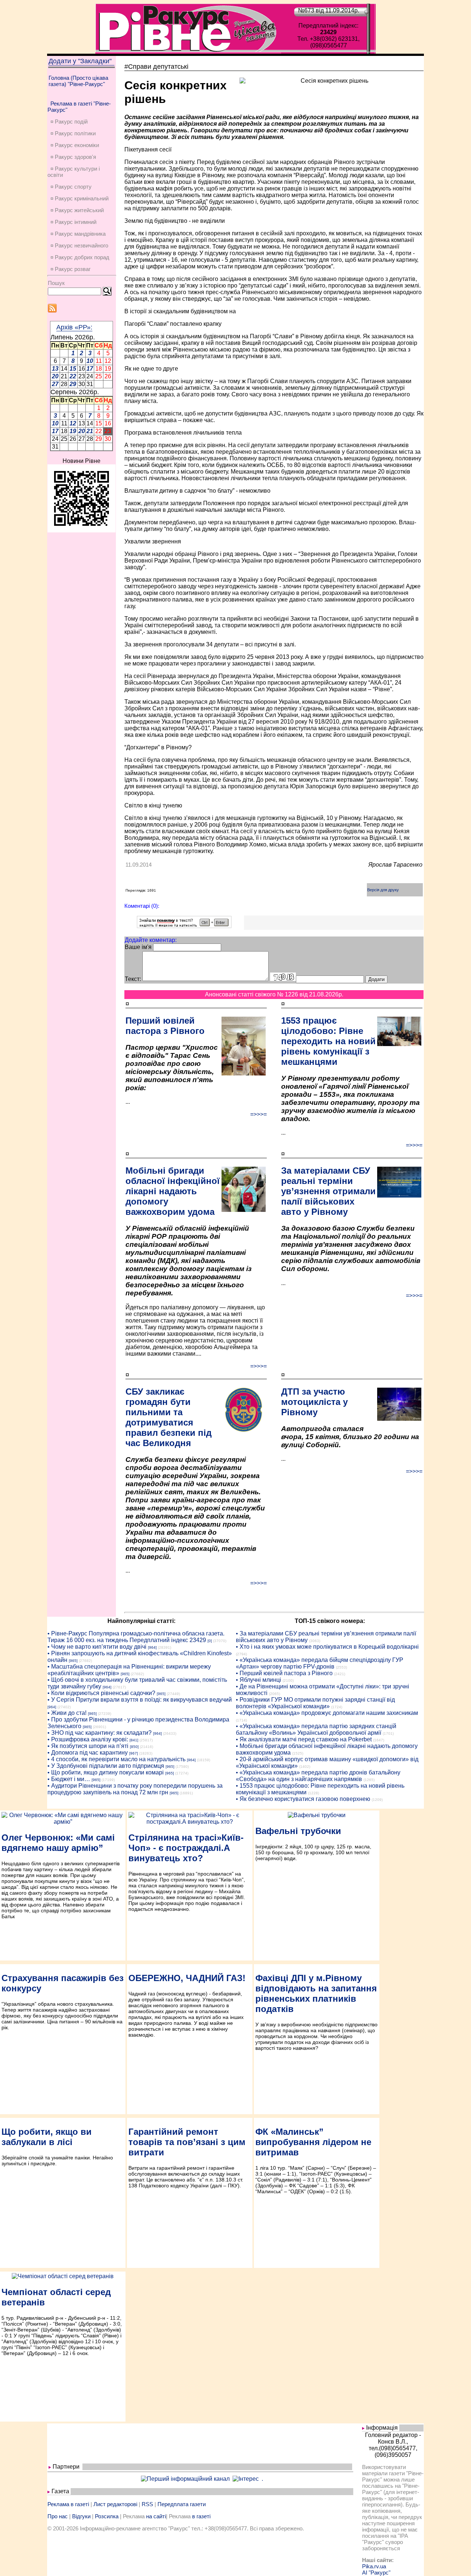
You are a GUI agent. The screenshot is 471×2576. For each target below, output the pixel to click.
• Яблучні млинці (258, 1680)
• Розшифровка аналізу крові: (88, 1739)
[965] (73, 1661)
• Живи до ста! (67, 1713)
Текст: (133, 979)
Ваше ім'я (138, 947)
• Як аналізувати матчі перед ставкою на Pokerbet (304, 1739)
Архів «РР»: (74, 327)
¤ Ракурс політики (73, 133)
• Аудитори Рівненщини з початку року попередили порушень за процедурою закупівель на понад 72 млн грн (135, 1789)
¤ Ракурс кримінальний (79, 198)
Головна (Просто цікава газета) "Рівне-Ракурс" (78, 81)
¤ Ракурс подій (69, 122)
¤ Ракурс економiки (75, 145)
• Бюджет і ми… (69, 1779)
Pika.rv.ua (374, 2566)
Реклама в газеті (68, 2504)
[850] (134, 1747)
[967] (134, 1753)
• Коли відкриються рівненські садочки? (101, 1693)
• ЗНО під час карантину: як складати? (100, 1733)
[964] (152, 1647)
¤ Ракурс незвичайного (79, 245)
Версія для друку (383, 890)
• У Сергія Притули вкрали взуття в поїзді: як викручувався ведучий (140, 1700)
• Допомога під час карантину (88, 1753)
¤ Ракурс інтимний (73, 222)
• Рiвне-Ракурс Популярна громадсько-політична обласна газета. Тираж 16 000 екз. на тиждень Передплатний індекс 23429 (136, 1637)
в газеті (201, 2516)
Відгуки (81, 2516)
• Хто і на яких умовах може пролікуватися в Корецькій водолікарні (327, 1647)
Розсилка (107, 2516)
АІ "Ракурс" (376, 2573)
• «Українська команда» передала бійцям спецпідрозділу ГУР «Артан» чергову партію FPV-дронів (320, 1663)
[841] (134, 1740)
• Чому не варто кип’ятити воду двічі (97, 1647)
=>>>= (258, 1114)
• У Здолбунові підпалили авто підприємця (106, 1766)
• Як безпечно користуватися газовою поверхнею (303, 1799)
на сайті (156, 2516)
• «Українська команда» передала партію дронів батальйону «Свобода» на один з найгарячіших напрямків (318, 1776)
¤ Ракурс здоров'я (73, 157)
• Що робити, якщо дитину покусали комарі (106, 1772)
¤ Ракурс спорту (71, 187)
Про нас (58, 2516)
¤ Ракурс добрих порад (80, 257)
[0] (210, 1641)
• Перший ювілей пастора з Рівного (284, 1673)
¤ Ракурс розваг (70, 269)
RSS (147, 2504)
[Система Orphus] (184, 926)
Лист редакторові (115, 2504)
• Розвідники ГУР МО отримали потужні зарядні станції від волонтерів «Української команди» (315, 1703)
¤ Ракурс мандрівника (78, 234)
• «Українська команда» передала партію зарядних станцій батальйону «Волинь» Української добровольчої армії (316, 1729)
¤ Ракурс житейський (77, 210)
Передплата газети (182, 2504)
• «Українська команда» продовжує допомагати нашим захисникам (327, 1713)
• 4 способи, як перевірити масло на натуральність (116, 1759)
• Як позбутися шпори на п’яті (88, 1746)
